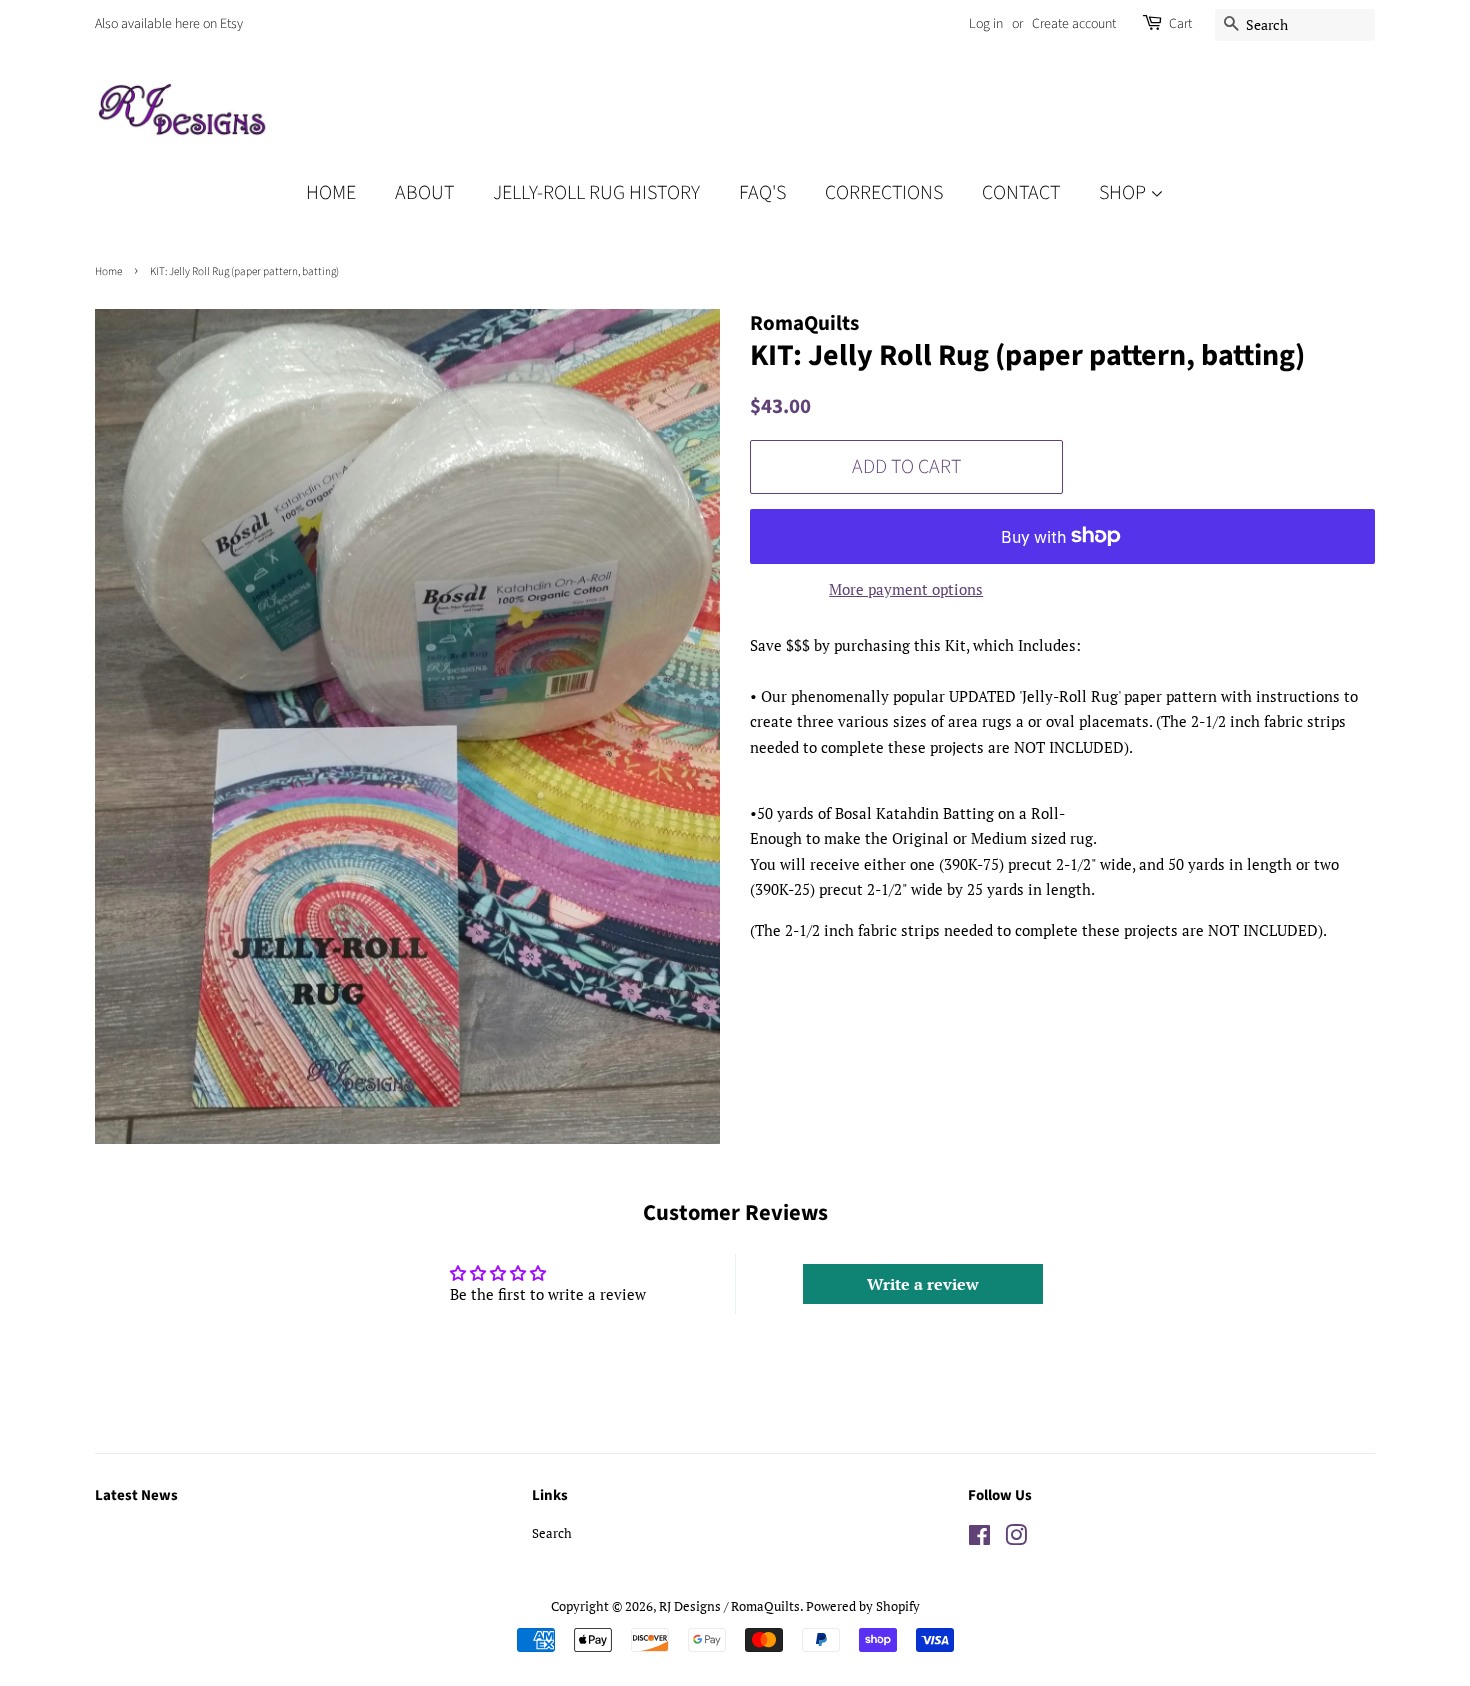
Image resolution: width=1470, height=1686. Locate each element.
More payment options (906, 589)
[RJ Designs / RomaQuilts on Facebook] (979, 1539)
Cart (1180, 24)
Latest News (136, 1495)
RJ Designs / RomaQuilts (729, 1606)
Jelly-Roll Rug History (596, 193)
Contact (1021, 193)
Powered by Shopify (863, 1606)
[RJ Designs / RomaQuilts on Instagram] (1016, 1539)
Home (331, 193)
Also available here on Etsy (169, 24)
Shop (1124, 193)
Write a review (923, 1284)
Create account (1074, 24)
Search (552, 1533)
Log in (986, 24)
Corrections (884, 193)
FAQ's (762, 193)
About (424, 193)
